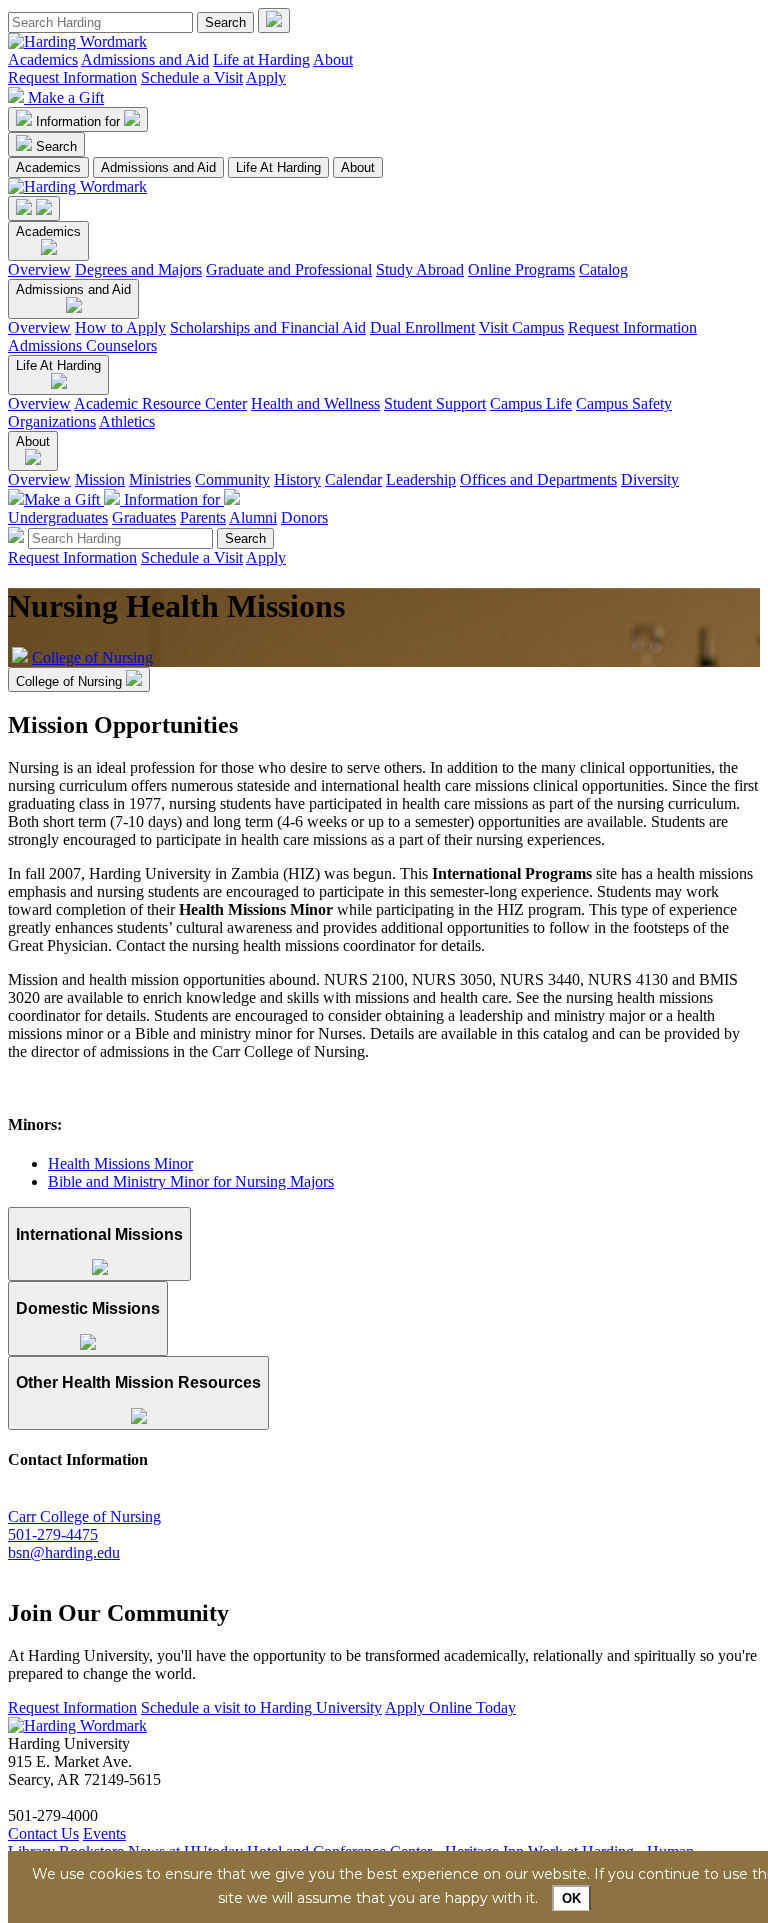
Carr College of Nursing (84, 1516)
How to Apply (120, 327)
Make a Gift (66, 97)
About (333, 59)
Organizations (52, 421)
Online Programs (521, 269)
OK (571, 1898)
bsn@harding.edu (64, 1552)
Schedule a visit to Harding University (261, 1707)
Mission (100, 479)
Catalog (603, 269)
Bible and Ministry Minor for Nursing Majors (191, 1181)
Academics (43, 59)
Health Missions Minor (120, 1163)
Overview (39, 269)
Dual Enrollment (422, 327)
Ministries (160, 479)
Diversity (650, 479)
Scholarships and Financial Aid (268, 327)
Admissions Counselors (82, 345)
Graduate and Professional (289, 269)
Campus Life (531, 403)
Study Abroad (420, 269)
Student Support (435, 403)
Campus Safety (624, 403)
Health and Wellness (315, 403)
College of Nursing (92, 657)
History (297, 479)
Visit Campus (521, 327)
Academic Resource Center (160, 403)
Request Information (72, 77)
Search (56, 146)
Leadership (421, 479)
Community (232, 479)
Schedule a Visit (192, 77)
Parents (203, 517)
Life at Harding (261, 59)
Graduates (144, 517)
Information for (80, 121)
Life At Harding (278, 167)
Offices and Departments (538, 479)
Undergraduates (58, 517)
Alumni (253, 517)
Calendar (353, 479)
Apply (266, 77)
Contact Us (43, 1833)
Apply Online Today (450, 1707)
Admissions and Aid (145, 59)
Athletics (127, 421)
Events (104, 1833)
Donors (304, 517)
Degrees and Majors (138, 269)
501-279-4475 (53, 1534)
